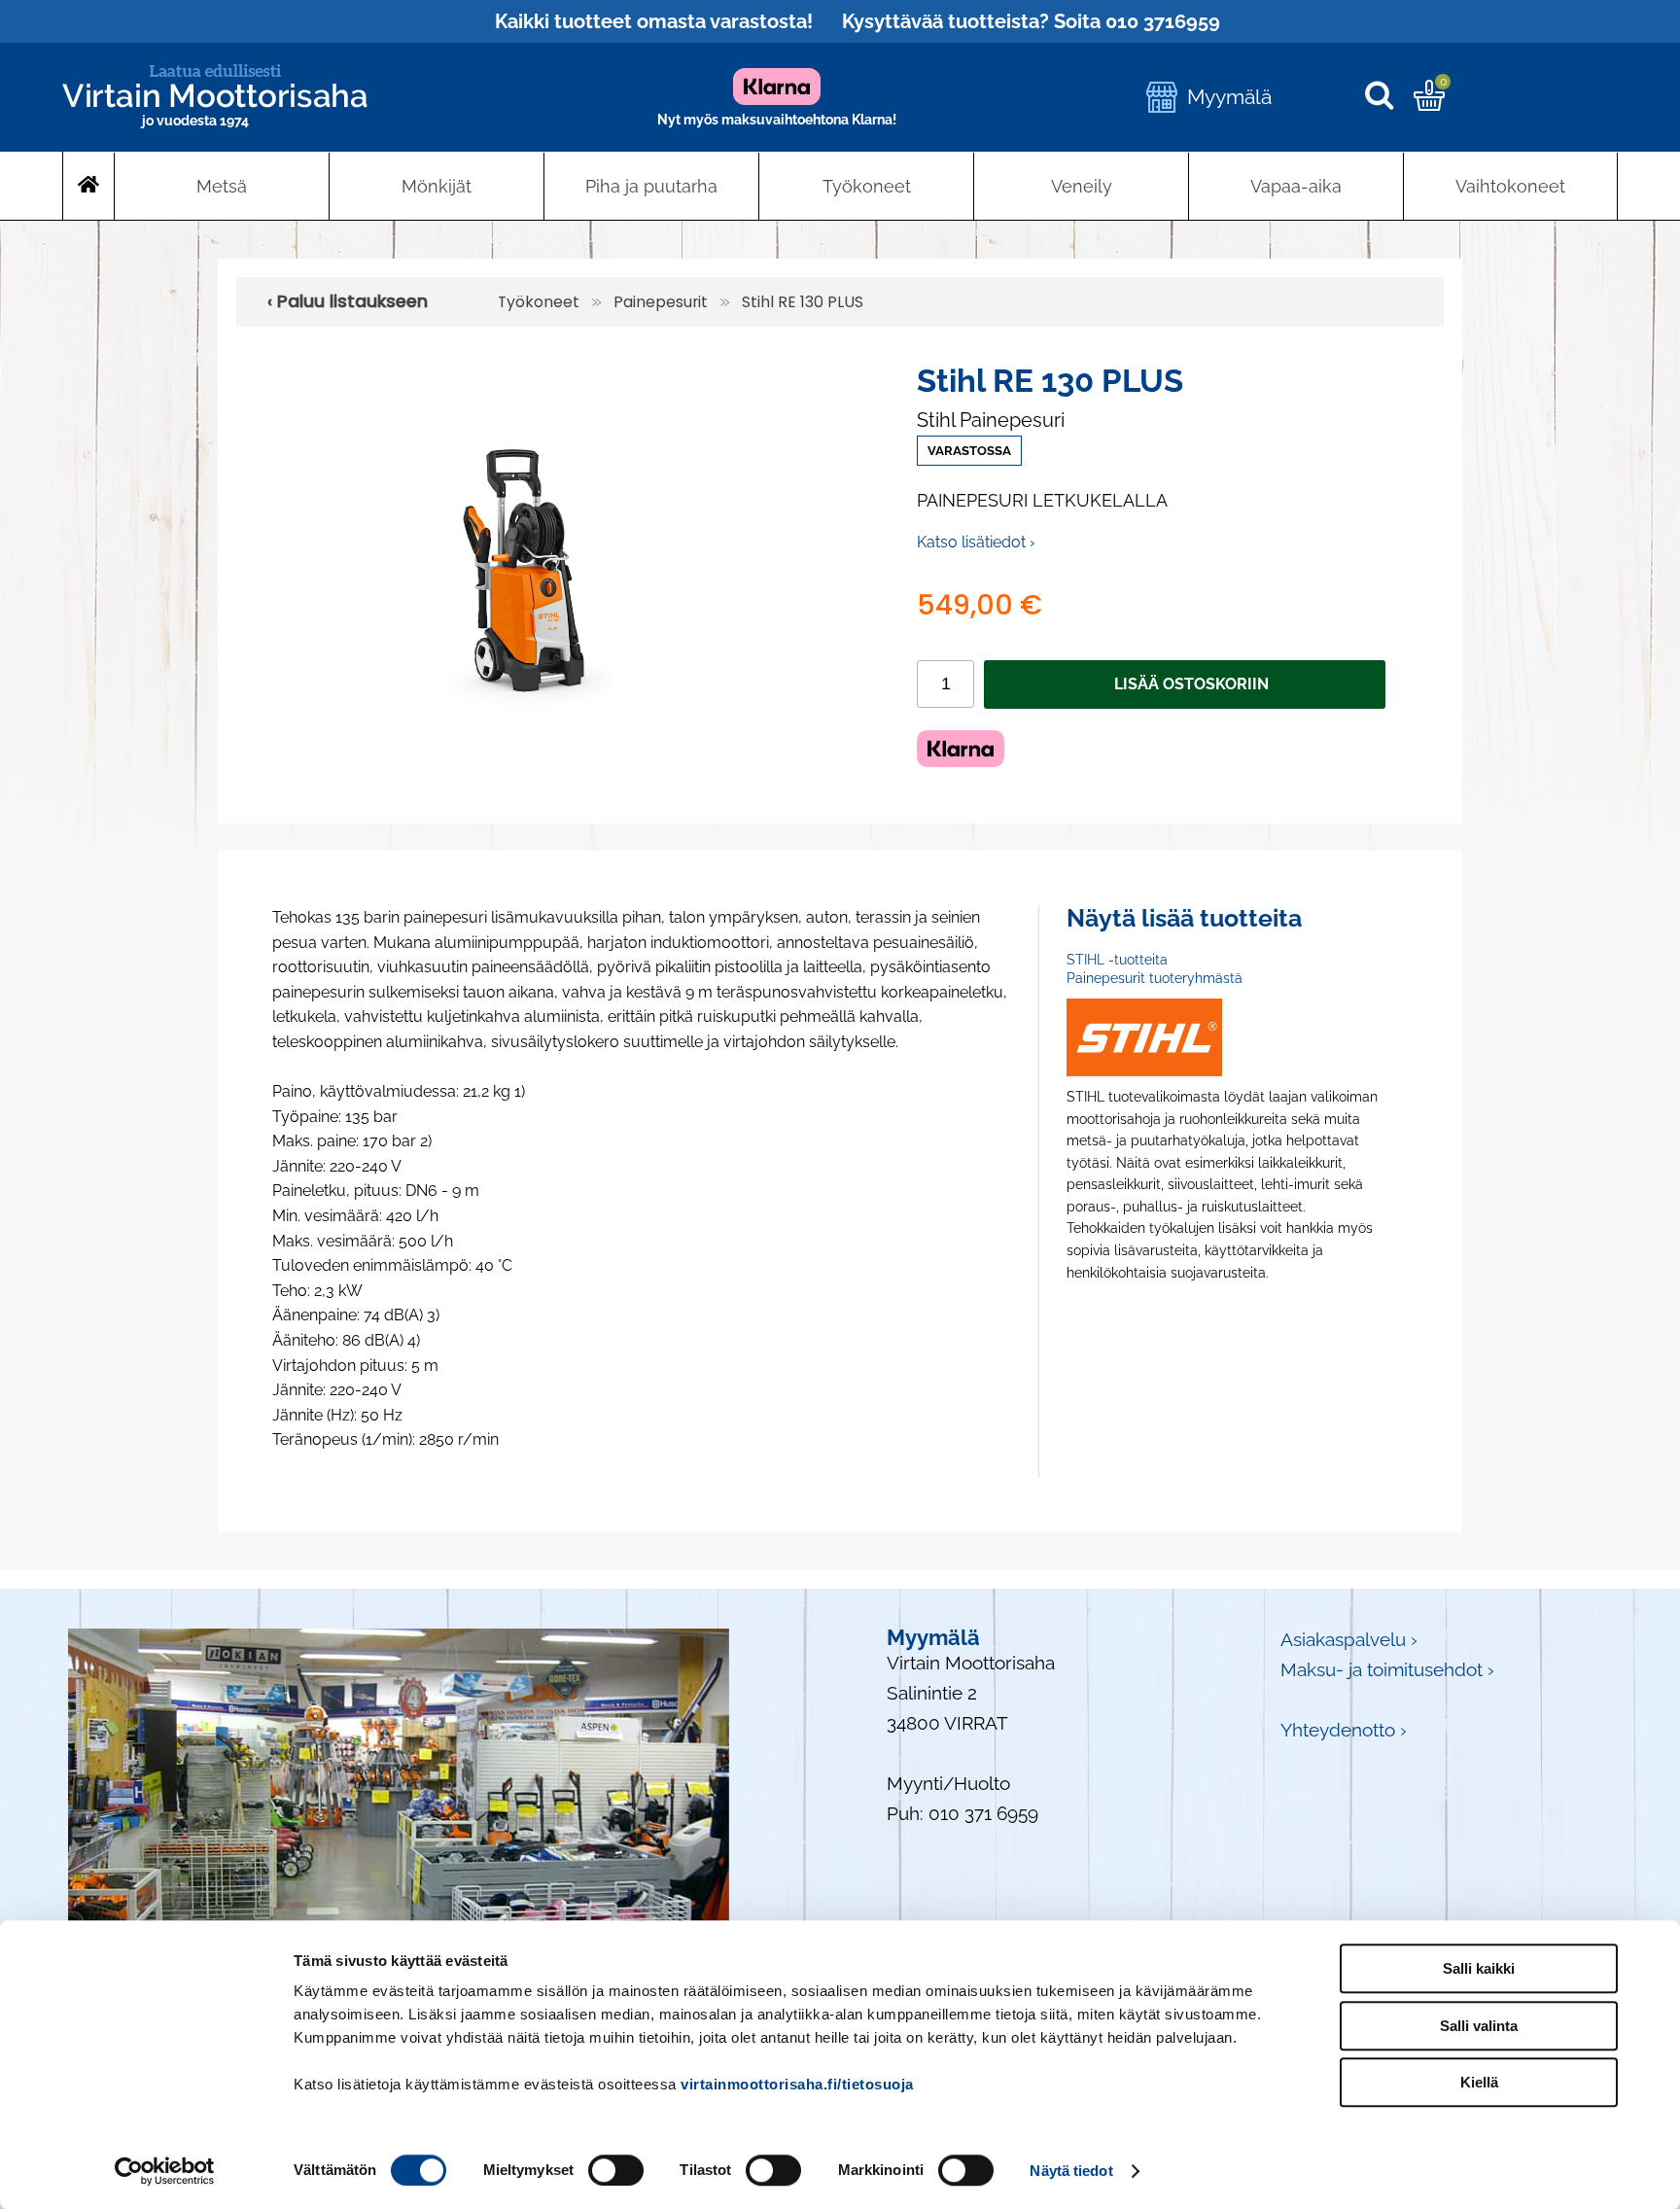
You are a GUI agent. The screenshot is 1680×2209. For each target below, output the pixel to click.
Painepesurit (661, 302)
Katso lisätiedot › (976, 542)
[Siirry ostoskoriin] (1429, 105)
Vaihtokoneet (1510, 186)
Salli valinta (1479, 2026)
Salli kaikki (1479, 1968)
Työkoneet (867, 186)
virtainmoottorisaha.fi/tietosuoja (797, 2084)
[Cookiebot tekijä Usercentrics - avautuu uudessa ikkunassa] (165, 2171)
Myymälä (1229, 97)
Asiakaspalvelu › (1349, 1640)
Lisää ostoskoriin (1191, 684)
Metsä (222, 186)
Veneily (1082, 186)
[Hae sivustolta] (1389, 97)
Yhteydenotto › (1344, 1730)
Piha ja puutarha (651, 186)
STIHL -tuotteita (1117, 960)
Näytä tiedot (1071, 2171)
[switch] (616, 2170)
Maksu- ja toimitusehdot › (1387, 1670)
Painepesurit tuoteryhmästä (1155, 978)
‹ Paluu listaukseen (348, 301)
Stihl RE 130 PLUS (803, 302)
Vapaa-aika (1296, 186)
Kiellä (1479, 2082)
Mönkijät (437, 186)
